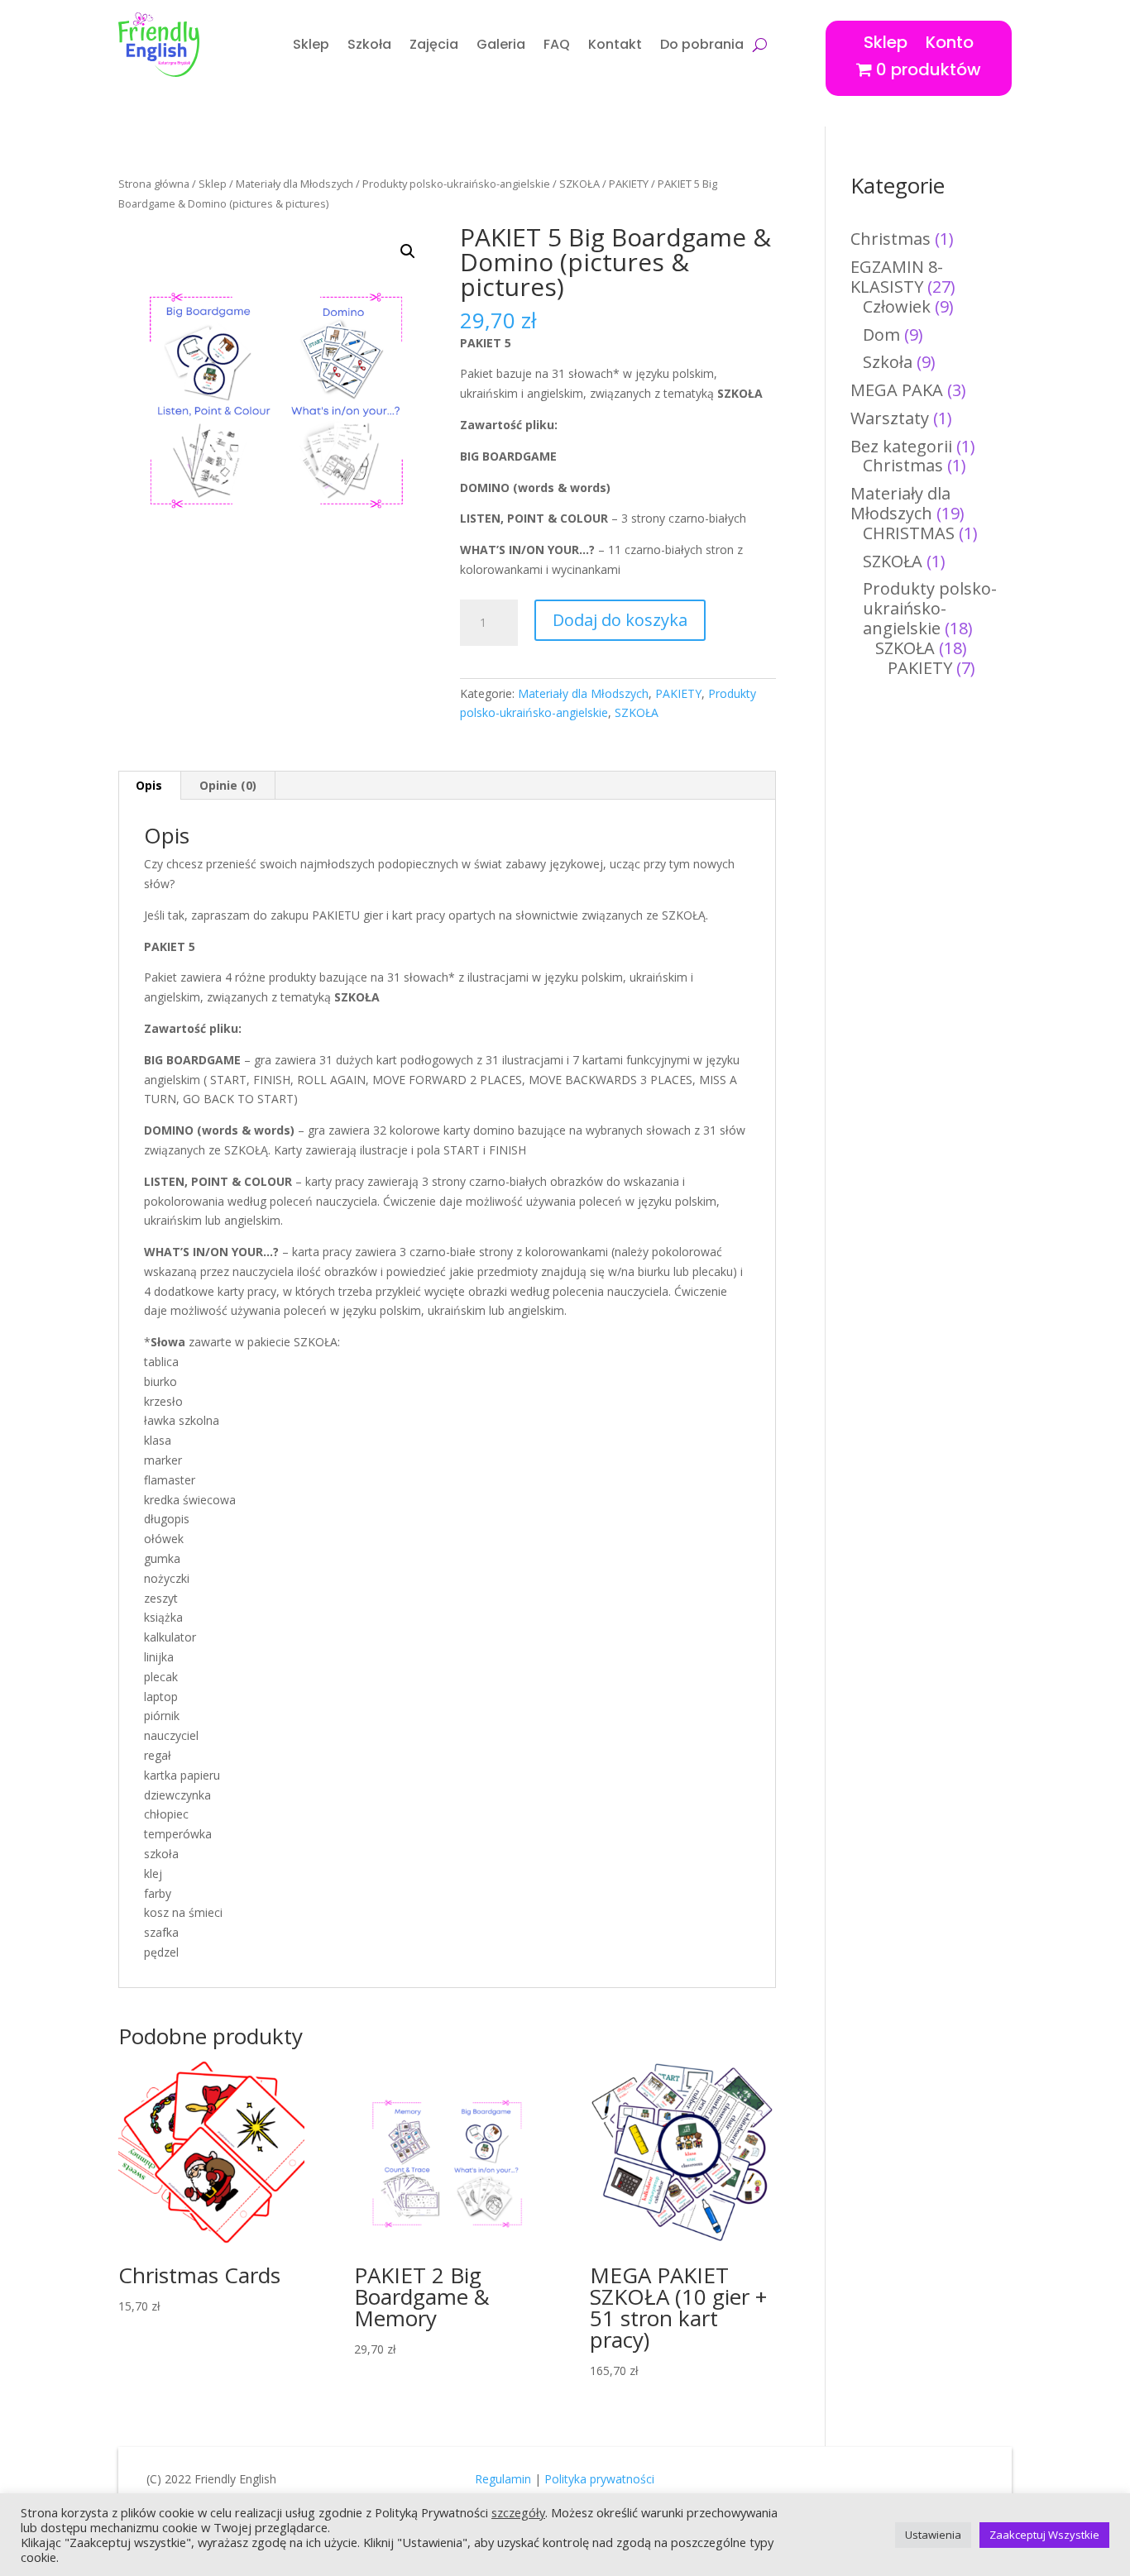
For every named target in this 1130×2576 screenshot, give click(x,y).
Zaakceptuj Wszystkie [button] (1044, 2535)
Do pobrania (702, 44)
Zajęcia (434, 44)
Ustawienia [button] (933, 2535)
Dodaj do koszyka (620, 620)
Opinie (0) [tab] (228, 785)
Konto (950, 39)
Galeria (501, 44)
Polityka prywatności (599, 2479)
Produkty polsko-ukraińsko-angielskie (456, 184)
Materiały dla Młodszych (294, 184)
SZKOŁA (579, 184)
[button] (408, 251)
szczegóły (518, 2512)
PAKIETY (629, 184)
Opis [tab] (149, 785)
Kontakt (615, 44)
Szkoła (369, 44)
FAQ (557, 44)
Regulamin (503, 2479)
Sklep (311, 44)
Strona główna (154, 184)
